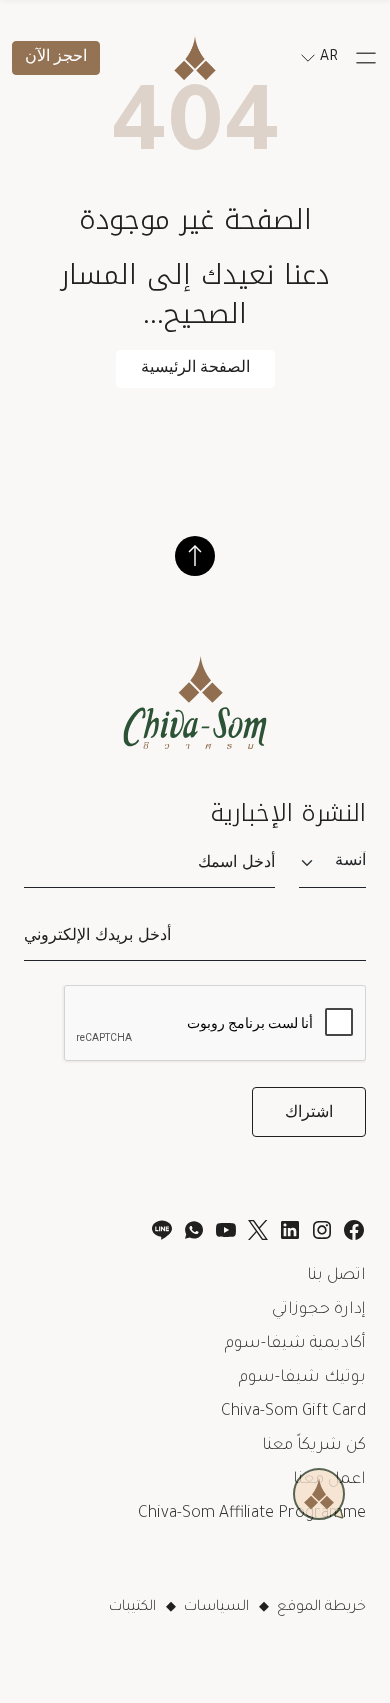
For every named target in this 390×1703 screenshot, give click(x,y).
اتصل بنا (336, 1276)
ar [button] (329, 58)
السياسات (216, 1608)
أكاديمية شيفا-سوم (295, 1344)
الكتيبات (132, 1608)
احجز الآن (56, 57)
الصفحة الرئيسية (195, 368)
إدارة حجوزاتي (319, 1310)
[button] (366, 58)
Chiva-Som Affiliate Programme (252, 1514)
